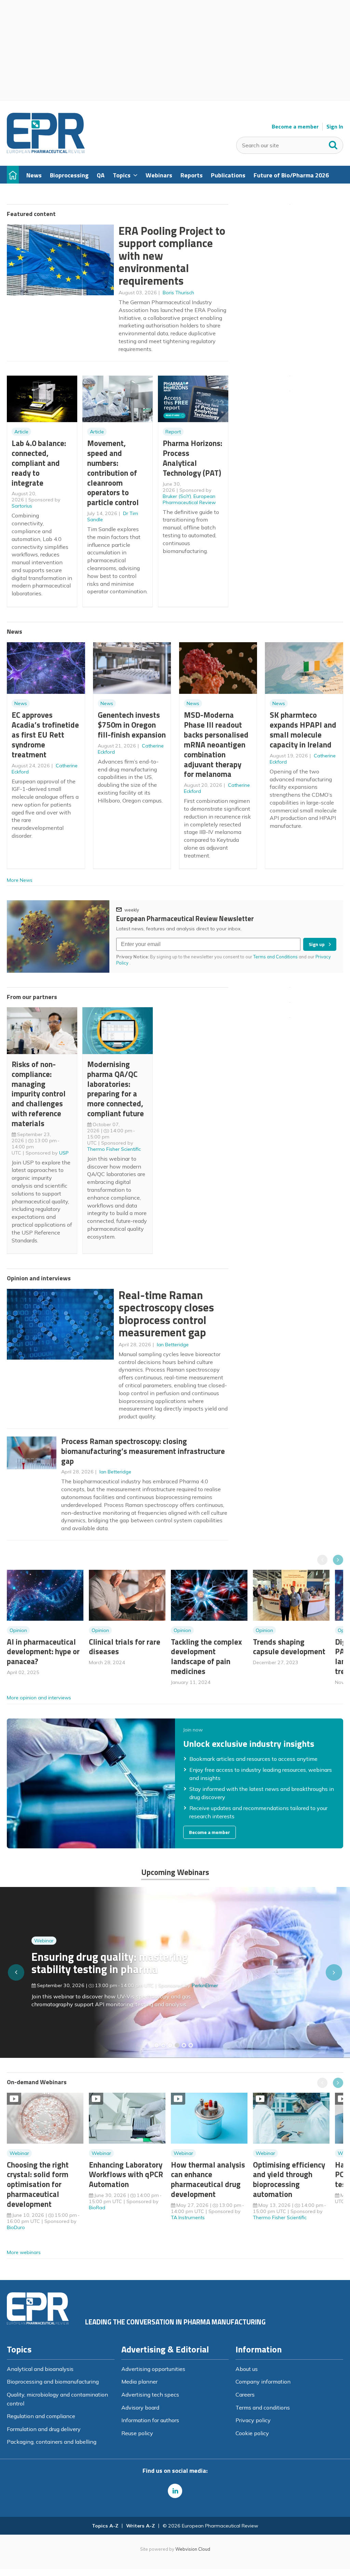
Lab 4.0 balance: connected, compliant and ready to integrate (39, 463)
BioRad (97, 2208)
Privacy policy (253, 2420)
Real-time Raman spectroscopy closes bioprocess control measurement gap (166, 1314)
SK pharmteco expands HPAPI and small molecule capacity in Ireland (303, 730)
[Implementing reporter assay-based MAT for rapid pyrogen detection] (157, 2045)
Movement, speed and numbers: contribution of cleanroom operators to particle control (113, 473)
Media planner (139, 2382)
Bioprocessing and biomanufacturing (53, 2382)
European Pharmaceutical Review (189, 499)
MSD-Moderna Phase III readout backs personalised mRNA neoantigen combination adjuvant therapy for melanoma (216, 744)
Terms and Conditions (275, 957)
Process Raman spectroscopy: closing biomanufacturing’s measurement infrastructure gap (143, 1451)
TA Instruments (188, 2217)
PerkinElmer (205, 1985)
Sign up (317, 944)
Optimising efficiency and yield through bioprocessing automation (289, 2179)
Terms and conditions (263, 2408)
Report (173, 432)
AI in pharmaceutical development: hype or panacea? (43, 1652)
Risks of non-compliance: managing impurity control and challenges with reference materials (39, 1094)
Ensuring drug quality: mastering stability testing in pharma (110, 1963)
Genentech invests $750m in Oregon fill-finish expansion (132, 725)
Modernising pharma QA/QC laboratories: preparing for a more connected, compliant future (116, 1089)
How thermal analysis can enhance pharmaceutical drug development (208, 2179)
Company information (263, 2382)
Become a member (295, 127)
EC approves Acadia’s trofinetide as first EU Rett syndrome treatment (45, 734)
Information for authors (150, 2420)
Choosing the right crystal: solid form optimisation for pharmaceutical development (38, 2184)
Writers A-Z (140, 2526)
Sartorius (22, 506)
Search (333, 144)
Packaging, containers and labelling (52, 2442)
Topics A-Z (105, 2526)
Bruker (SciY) (177, 496)
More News (20, 880)
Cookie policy (252, 2433)
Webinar (44, 1941)
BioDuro (16, 2227)
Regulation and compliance (41, 2416)
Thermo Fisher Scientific (114, 1149)
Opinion (18, 1630)
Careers (245, 2395)
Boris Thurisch (178, 293)
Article (21, 432)
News (21, 703)
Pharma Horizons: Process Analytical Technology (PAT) (192, 458)
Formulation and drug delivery (44, 2429)
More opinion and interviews (39, 1698)
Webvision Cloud (193, 2549)
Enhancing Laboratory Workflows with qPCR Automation (126, 2175)
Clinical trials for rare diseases (125, 1647)
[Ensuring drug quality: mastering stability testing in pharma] (177, 2045)
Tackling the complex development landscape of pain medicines (206, 1656)
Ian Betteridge (173, 1345)
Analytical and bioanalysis (40, 2369)
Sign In (335, 127)
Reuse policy (137, 2433)
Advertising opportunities (153, 2369)
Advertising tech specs (150, 2395)
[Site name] (46, 151)
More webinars (24, 2252)
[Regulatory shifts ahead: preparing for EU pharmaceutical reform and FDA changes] (163, 2045)
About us (247, 2369)
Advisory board (140, 2408)
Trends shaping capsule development (289, 1647)
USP (64, 1153)
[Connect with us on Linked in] (175, 2491)
